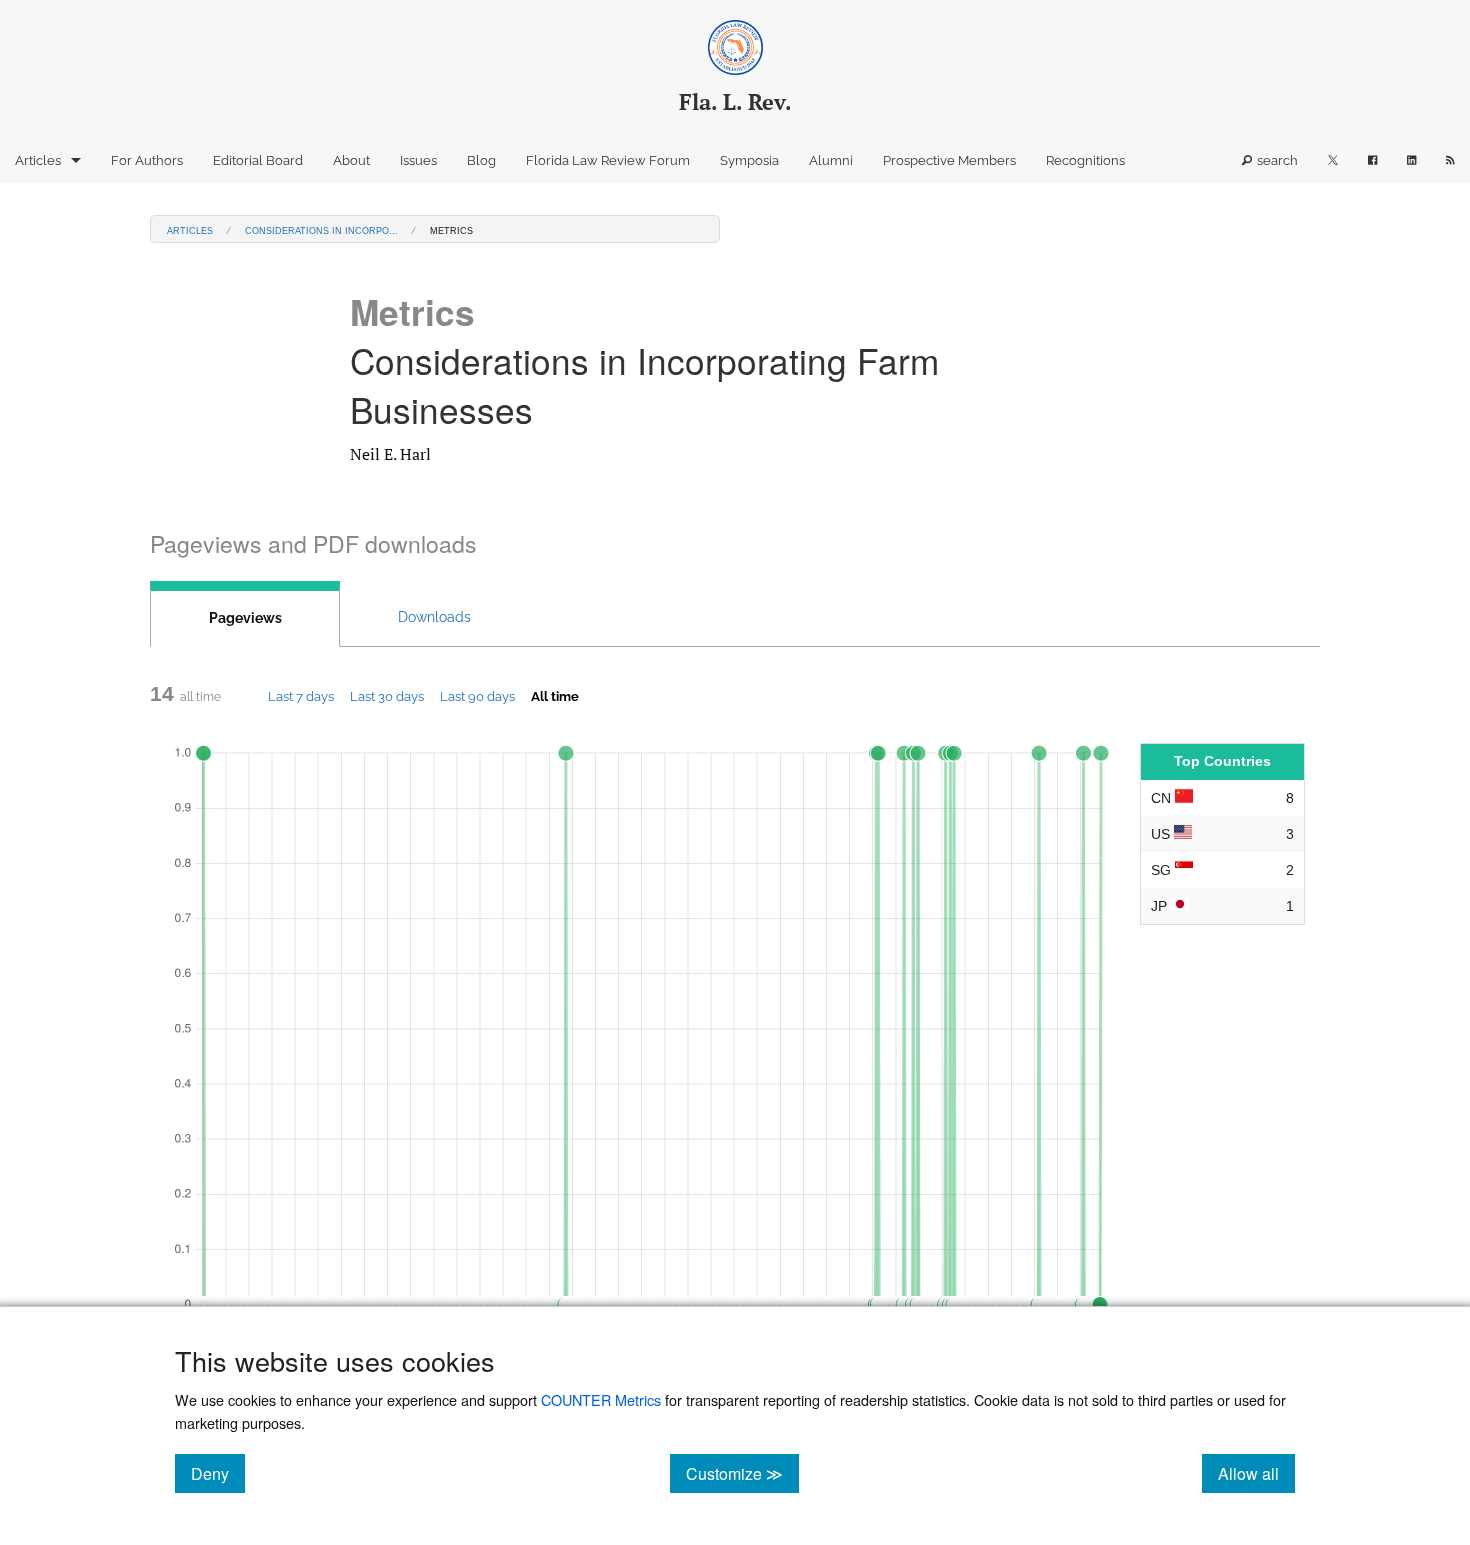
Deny (218, 1473)
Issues (418, 160)
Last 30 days (387, 696)
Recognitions (1085, 160)
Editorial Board (258, 160)
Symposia (749, 160)
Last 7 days (301, 696)
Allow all (1256, 1473)
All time (555, 696)
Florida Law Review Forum (608, 160)
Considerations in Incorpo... (321, 229)
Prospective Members (949, 160)
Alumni (831, 160)
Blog (481, 160)
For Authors (147, 160)
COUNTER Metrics (601, 1399)
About (351, 160)
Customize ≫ (742, 1473)
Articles (38, 160)
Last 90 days (477, 696)
